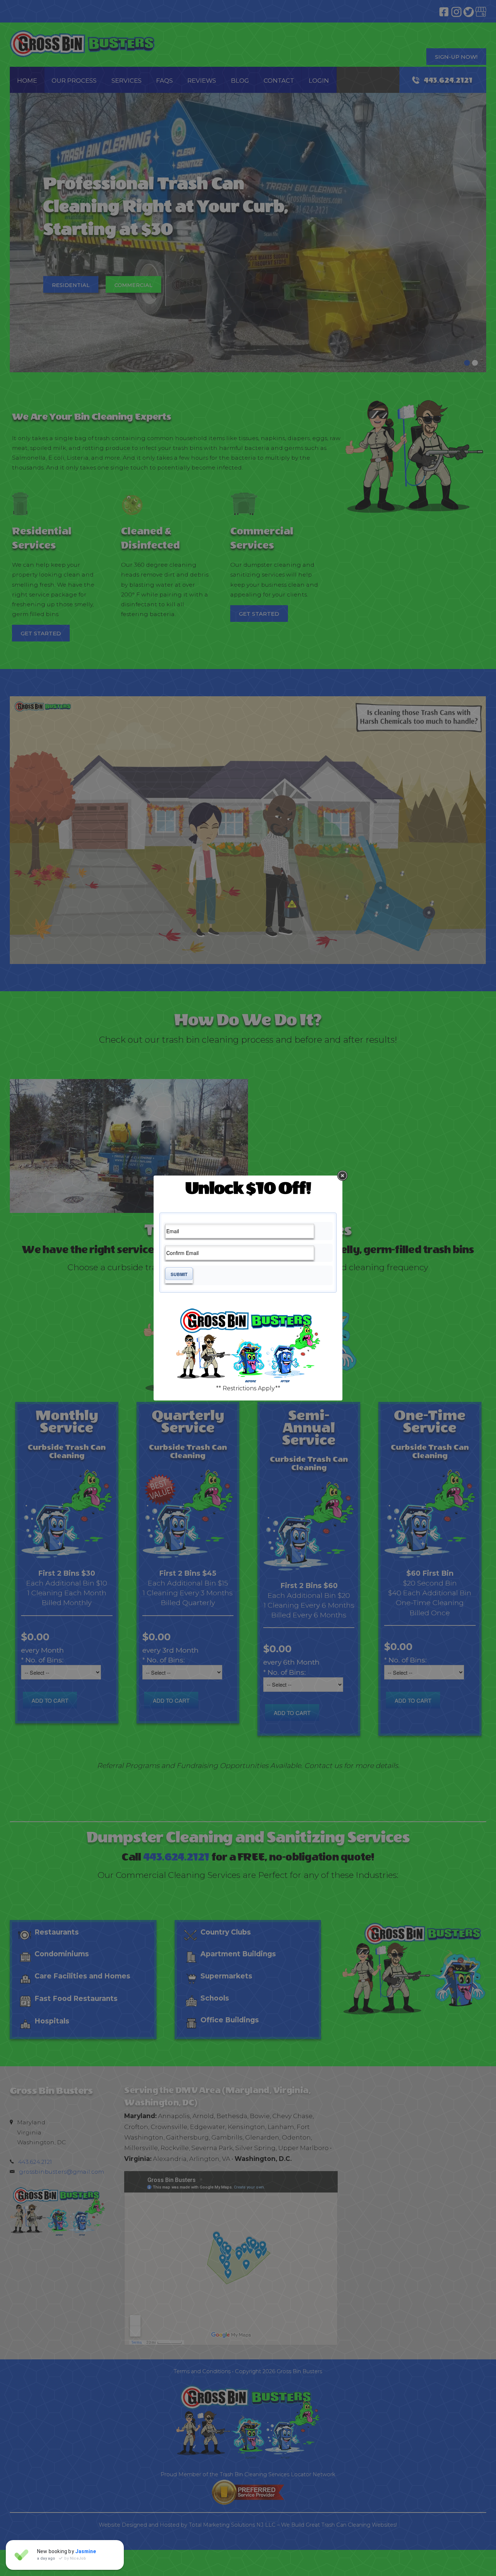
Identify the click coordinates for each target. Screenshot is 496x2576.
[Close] (342, 1176)
